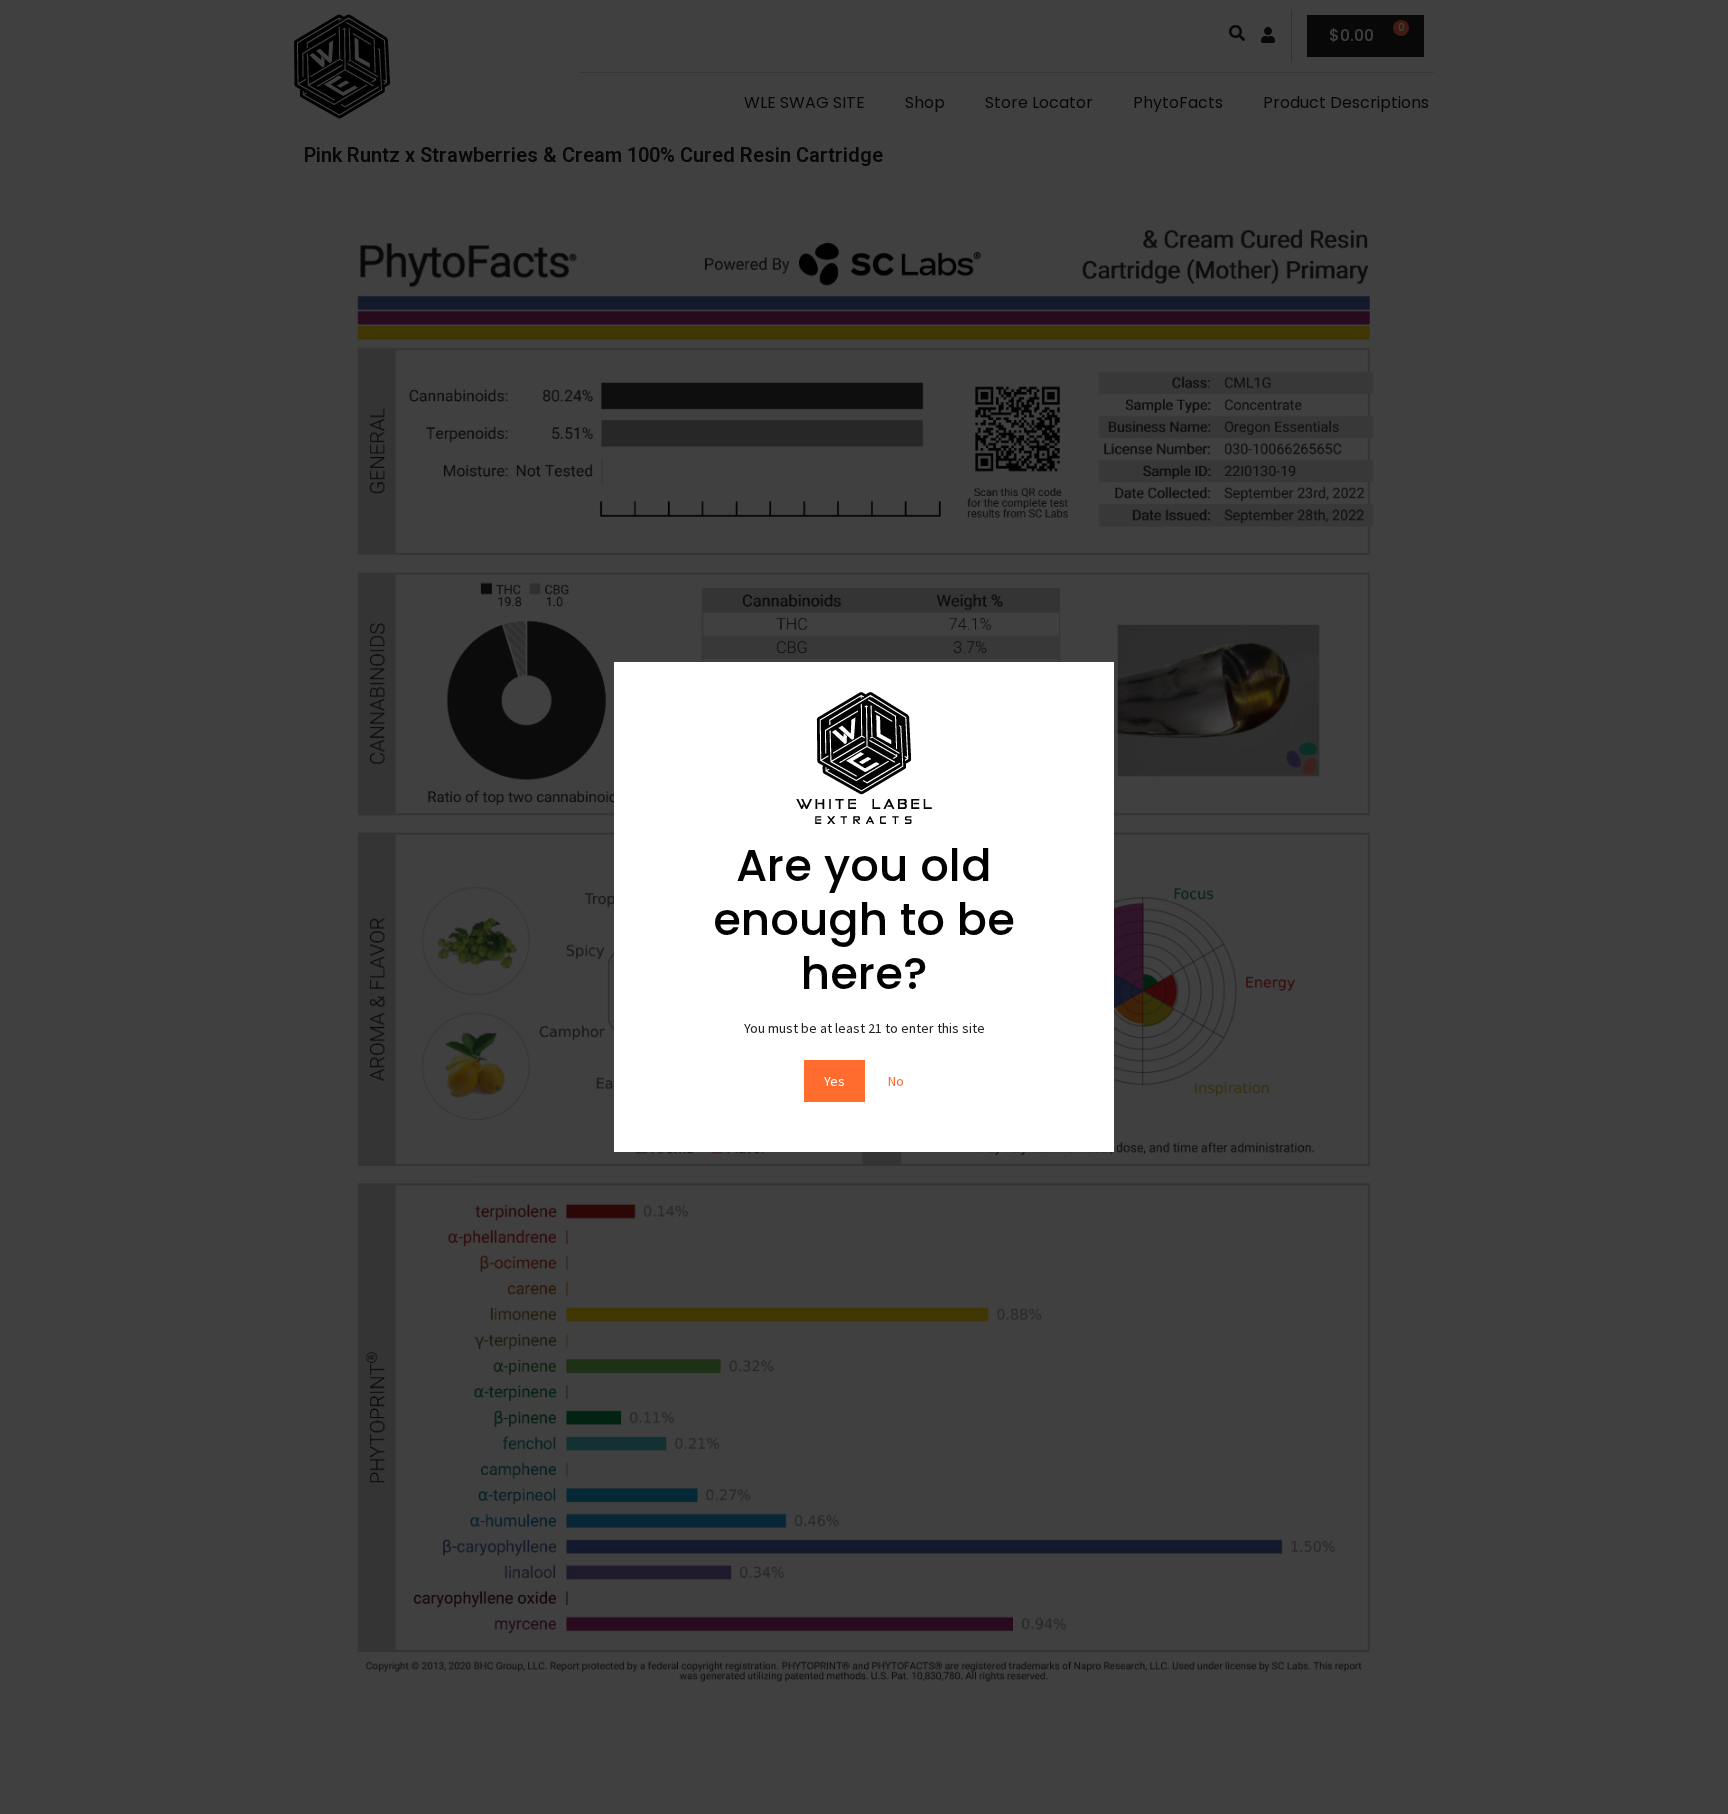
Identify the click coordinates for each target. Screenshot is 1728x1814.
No (896, 1081)
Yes (834, 1081)
